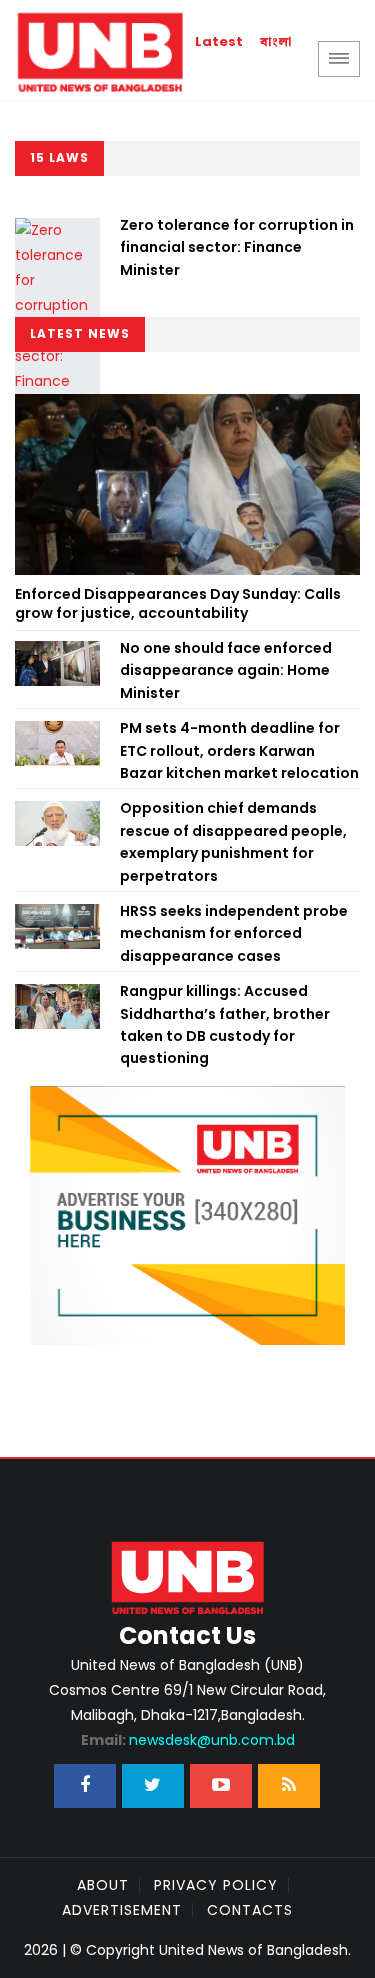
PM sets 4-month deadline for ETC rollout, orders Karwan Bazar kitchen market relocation (239, 750)
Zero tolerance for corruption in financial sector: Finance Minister (237, 247)
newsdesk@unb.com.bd (188, 1740)
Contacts (250, 1910)
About (103, 1885)
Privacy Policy (216, 1885)
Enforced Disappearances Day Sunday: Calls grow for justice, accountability (178, 604)
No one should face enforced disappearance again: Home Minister (226, 670)
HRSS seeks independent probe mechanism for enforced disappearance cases (234, 933)
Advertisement (122, 1910)
